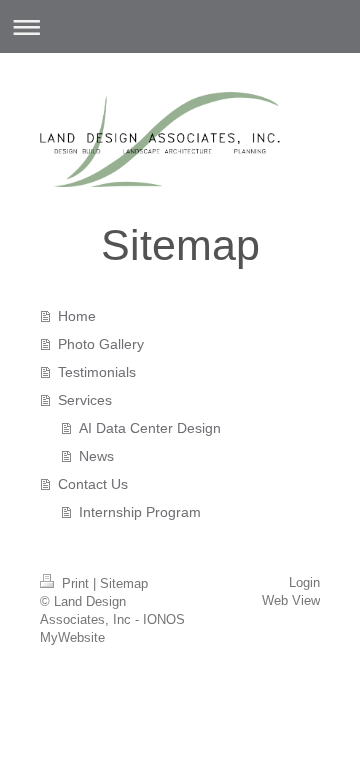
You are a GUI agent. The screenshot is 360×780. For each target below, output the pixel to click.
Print (75, 583)
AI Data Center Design (150, 428)
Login (304, 582)
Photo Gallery (101, 344)
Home (77, 316)
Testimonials (97, 372)
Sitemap (124, 583)
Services (85, 400)
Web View (291, 600)
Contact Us (93, 484)
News (96, 456)
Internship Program (140, 512)
